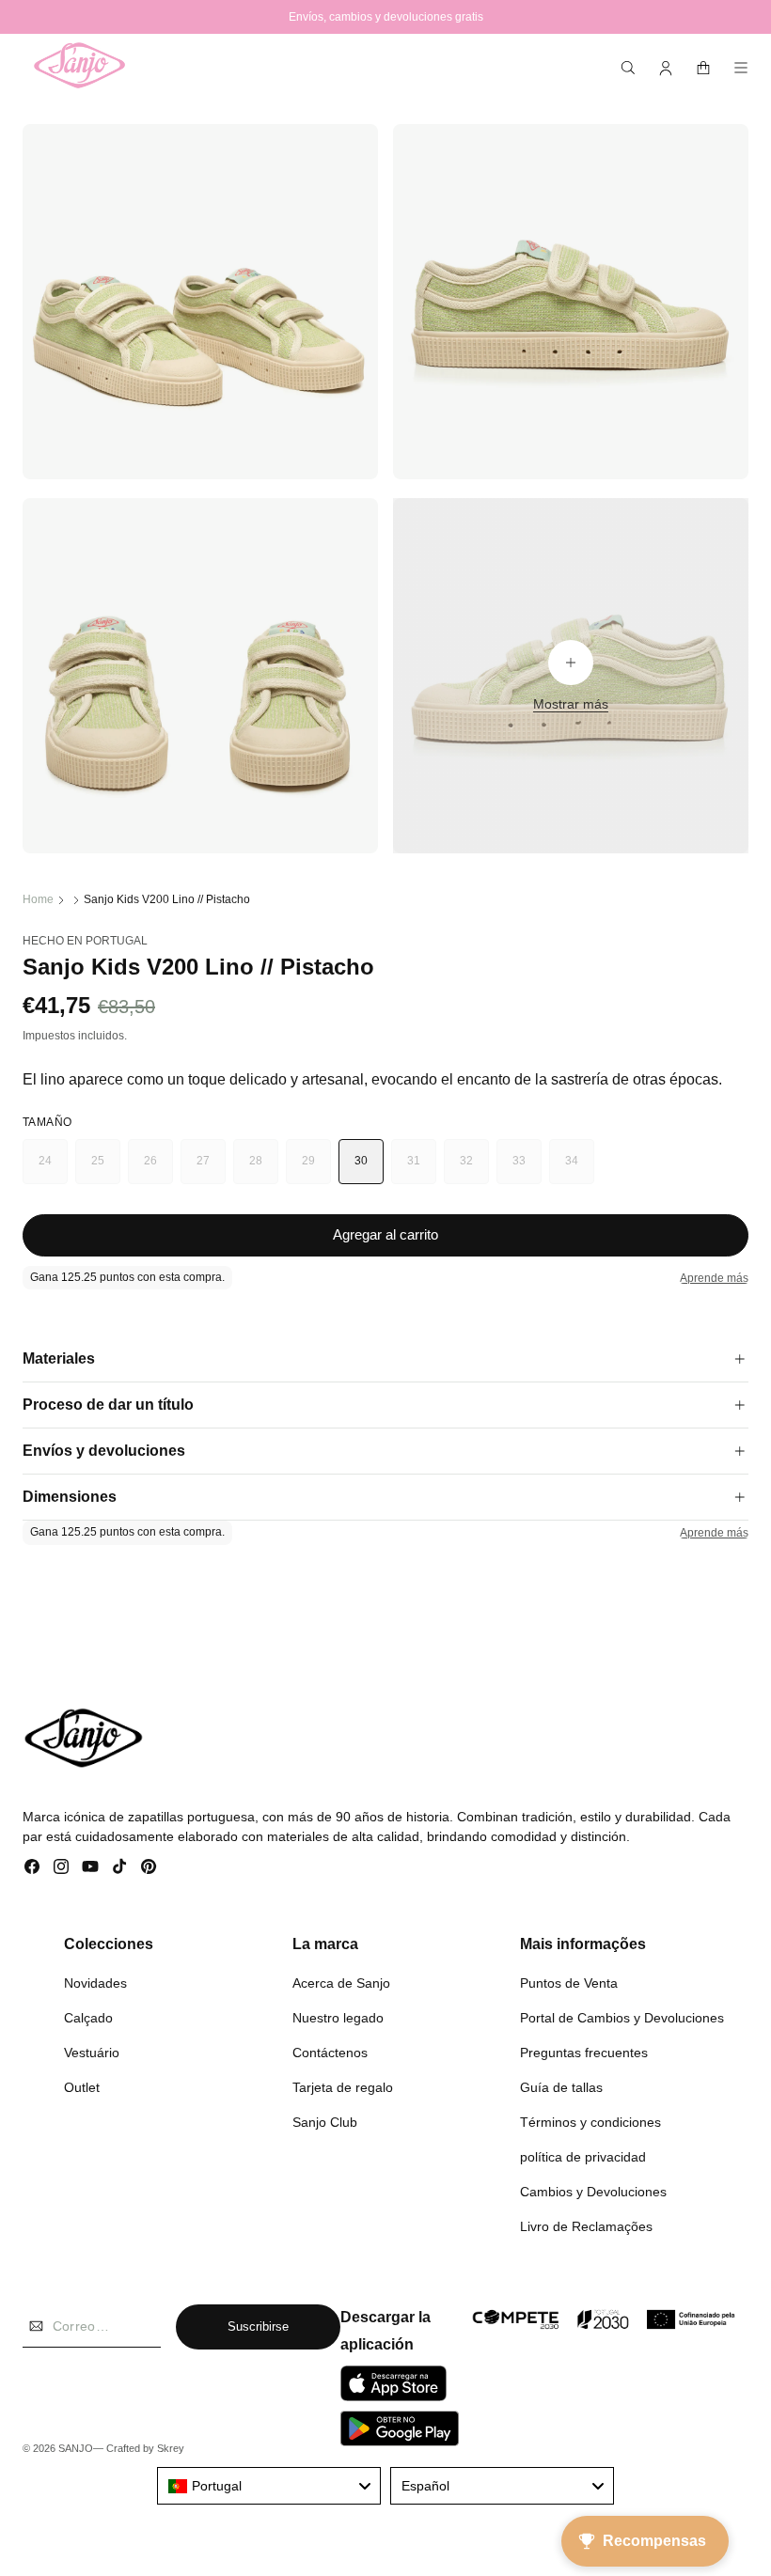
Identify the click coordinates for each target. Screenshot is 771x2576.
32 (474, 1169)
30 (362, 1161)
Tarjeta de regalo (343, 2087)
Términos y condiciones (590, 2122)
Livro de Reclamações (586, 2226)
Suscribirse (258, 2326)
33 (527, 1169)
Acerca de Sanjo (341, 1983)
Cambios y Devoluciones (593, 2192)
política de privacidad (583, 2157)
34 (580, 1169)
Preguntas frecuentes (584, 2053)
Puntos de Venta (569, 1983)
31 (422, 1169)
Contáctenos (330, 2053)
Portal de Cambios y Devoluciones (622, 2018)
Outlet (82, 2087)
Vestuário (92, 2053)
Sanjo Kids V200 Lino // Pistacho (167, 899)
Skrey (171, 2448)
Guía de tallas (561, 2087)
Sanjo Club (325, 2122)
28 (264, 1169)
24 (53, 1169)
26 (158, 1169)
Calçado (88, 2018)
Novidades (95, 1983)
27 (211, 1169)
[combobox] (269, 2486)
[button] (628, 68)
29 (316, 1169)
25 (106, 1169)
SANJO (76, 2448)
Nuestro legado (338, 2018)
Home (38, 899)
